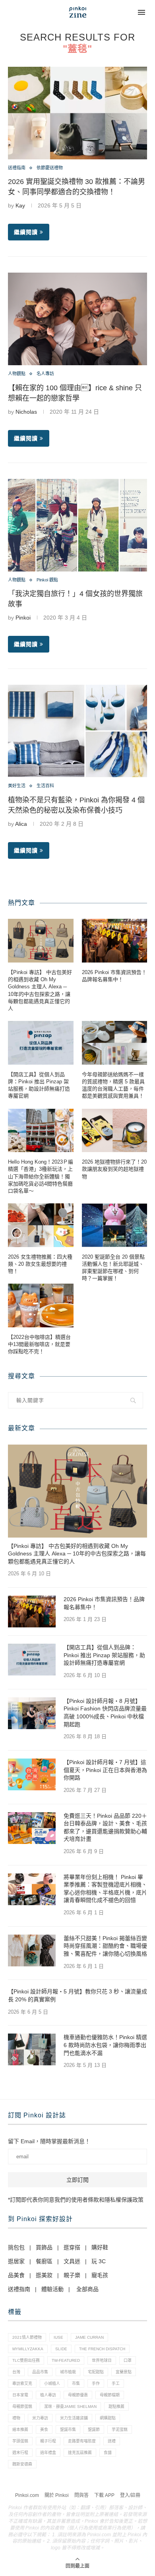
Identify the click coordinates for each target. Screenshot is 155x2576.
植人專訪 (48, 2395)
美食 (44, 2430)
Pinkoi (23, 618)
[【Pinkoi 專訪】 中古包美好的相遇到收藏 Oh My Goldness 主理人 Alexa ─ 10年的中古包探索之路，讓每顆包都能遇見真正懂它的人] (41, 941)
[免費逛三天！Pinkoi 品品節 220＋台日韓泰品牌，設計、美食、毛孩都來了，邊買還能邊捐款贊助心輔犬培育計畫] (32, 1828)
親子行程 (48, 2441)
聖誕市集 (68, 2430)
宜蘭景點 (124, 2372)
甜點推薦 (116, 2407)
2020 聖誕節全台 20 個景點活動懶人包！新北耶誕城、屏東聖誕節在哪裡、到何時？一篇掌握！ (113, 1268)
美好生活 (17, 786)
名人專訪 (45, 374)
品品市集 (40, 2372)
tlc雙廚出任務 (26, 2360)
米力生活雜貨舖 (74, 2418)
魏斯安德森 (22, 2464)
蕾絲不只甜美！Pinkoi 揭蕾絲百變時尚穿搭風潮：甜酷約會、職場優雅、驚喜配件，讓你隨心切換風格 (105, 1946)
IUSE (58, 2337)
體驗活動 (52, 2289)
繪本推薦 (20, 2430)
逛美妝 (44, 2275)
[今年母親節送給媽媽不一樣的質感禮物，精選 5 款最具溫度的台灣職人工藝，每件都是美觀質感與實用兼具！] (115, 1043)
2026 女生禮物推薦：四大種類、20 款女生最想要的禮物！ (40, 1264)
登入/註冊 (130, 2495)
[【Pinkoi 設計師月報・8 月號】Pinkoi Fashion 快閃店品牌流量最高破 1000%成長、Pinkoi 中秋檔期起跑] (32, 1713)
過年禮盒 (48, 2453)
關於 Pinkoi (57, 2495)
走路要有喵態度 (82, 2441)
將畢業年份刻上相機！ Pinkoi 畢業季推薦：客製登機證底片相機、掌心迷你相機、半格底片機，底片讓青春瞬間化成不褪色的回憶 (105, 1889)
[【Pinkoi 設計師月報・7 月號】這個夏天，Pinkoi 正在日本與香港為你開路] (32, 1774)
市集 (76, 2383)
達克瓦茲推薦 (80, 2453)
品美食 (16, 2275)
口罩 (128, 2360)
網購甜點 (108, 2418)
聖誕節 (94, 2430)
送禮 (112, 2441)
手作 (96, 2383)
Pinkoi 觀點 (47, 580)
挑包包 (16, 2247)
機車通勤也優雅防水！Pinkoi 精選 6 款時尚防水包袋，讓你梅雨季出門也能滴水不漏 (105, 2045)
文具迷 (72, 2261)
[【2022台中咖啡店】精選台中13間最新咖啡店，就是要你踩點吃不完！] (41, 1305)
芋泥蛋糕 (120, 2430)
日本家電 (20, 2395)
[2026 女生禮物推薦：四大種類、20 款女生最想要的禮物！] (41, 1225)
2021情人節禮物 (27, 2337)
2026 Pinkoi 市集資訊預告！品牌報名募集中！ (114, 976)
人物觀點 (17, 374)
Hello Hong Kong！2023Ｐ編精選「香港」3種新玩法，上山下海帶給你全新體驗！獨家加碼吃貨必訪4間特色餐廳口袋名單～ (41, 1176)
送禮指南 (17, 168)
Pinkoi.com (27, 2495)
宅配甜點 (96, 2372)
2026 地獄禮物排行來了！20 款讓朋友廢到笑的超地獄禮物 (114, 1169)
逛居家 (16, 2261)
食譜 (108, 2453)
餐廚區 (44, 2261)
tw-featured (66, 2360)
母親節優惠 (78, 2395)
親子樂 (72, 2275)
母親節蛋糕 (22, 2407)
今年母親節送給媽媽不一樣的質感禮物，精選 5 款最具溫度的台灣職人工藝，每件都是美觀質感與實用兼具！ (113, 1085)
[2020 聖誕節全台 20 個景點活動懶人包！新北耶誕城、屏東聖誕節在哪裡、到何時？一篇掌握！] (115, 1225)
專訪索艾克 (22, 2383)
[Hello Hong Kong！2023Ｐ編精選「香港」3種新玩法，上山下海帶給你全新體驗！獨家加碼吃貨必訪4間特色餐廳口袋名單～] (41, 1131)
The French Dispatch (102, 2349)
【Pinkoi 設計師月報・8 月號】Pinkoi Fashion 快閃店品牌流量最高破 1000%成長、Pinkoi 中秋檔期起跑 (105, 1713)
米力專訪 (40, 2418)
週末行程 (20, 2453)
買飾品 (44, 2247)
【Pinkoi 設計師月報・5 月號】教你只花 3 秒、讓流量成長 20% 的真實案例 (77, 1995)
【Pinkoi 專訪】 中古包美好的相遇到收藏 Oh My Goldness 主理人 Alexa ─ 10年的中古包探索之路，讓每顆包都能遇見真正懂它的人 (40, 990)
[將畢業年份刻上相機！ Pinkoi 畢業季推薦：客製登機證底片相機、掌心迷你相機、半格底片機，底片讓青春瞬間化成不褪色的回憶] (32, 1889)
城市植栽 (68, 2372)
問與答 (81, 2495)
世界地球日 (102, 2360)
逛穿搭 (72, 2247)
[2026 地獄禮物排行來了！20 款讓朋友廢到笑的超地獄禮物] (115, 1131)
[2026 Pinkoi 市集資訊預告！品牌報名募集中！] (115, 941)
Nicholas (26, 412)
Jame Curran (89, 2337)
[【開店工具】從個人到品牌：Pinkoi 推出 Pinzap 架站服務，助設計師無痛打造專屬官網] (41, 1043)
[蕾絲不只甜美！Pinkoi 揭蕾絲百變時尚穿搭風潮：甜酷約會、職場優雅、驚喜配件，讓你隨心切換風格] (32, 1950)
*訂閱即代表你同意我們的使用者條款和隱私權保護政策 (76, 2200)
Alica (21, 824)
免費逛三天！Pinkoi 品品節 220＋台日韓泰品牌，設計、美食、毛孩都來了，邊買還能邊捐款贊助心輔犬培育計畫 (105, 1827)
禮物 (16, 2418)
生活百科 (45, 786)
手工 (116, 2383)
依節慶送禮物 (50, 168)
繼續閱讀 (26, 232)
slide (61, 2349)
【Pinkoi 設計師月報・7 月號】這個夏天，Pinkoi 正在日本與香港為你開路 (105, 1770)
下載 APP (104, 2495)
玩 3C (99, 2261)
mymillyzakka (28, 2349)
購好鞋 (100, 2247)
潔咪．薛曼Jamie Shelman (70, 2407)
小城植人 (52, 2383)
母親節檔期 (110, 2395)
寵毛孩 (100, 2275)
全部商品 (87, 2289)
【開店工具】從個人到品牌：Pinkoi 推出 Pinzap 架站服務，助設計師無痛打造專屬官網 (39, 1085)
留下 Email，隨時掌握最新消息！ (49, 2141)
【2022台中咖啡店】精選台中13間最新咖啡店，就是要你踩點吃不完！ (39, 1344)
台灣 (16, 2372)
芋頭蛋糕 (20, 2441)
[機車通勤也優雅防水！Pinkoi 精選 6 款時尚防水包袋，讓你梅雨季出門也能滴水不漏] (32, 2049)
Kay (20, 205)
